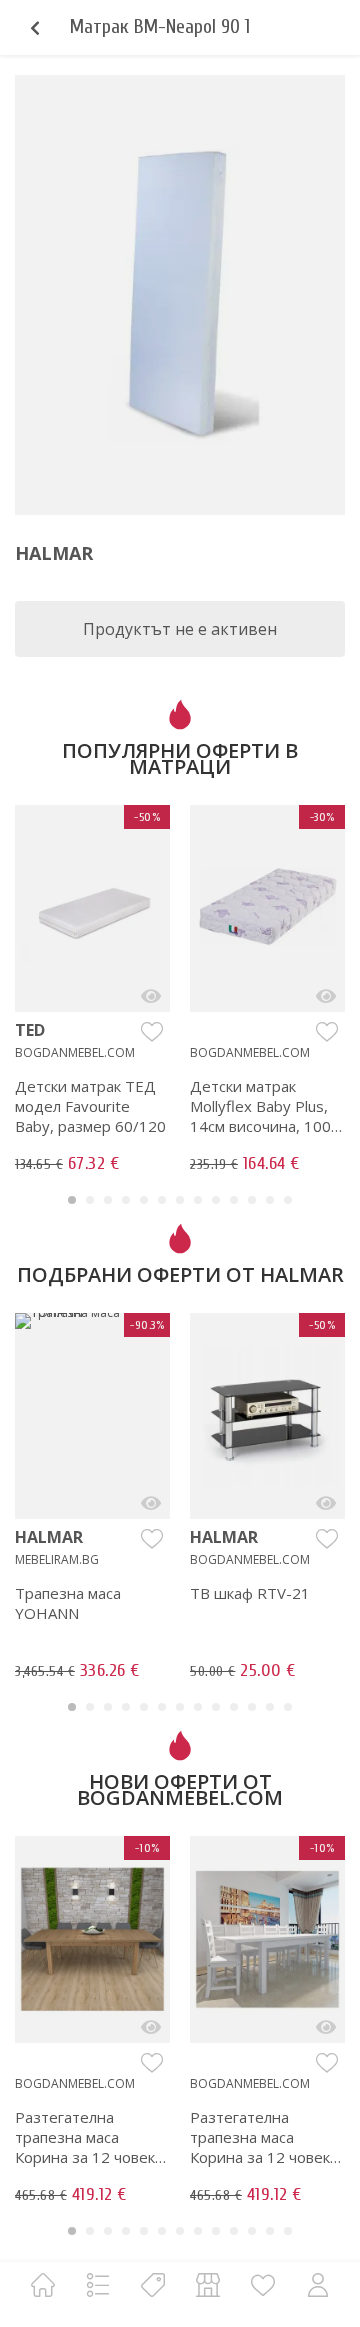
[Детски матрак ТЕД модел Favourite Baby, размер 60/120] (151, 996)
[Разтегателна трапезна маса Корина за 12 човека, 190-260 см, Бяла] (326, 2027)
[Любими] (263, 2284)
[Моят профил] (318, 2284)
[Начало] (43, 2284)
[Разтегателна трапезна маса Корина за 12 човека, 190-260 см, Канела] (151, 2027)
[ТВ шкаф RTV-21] (326, 1503)
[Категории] (98, 2284)
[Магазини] (208, 2284)
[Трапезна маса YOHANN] (151, 1503)
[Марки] (153, 2284)
